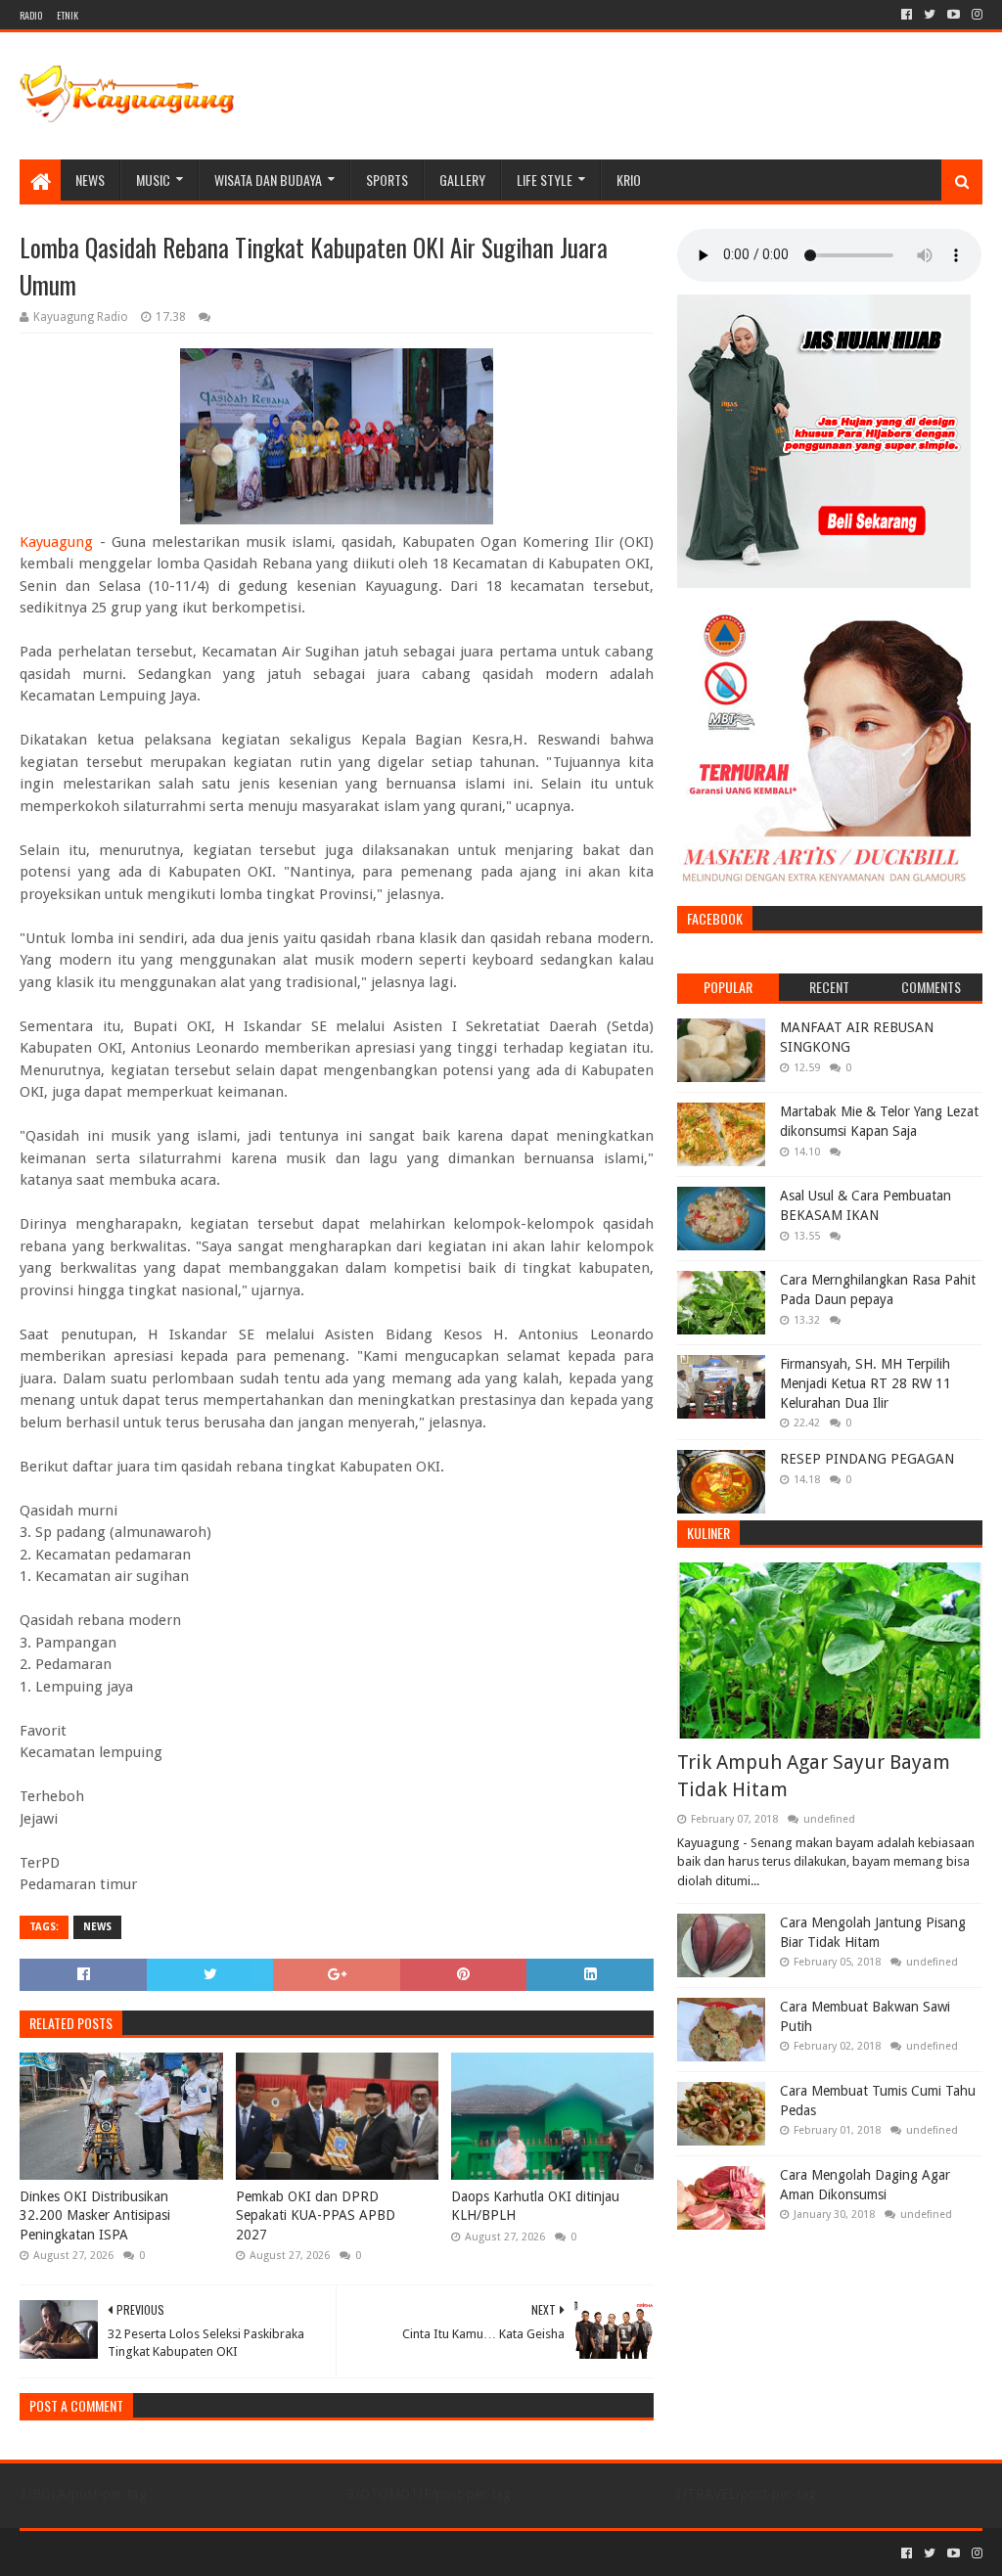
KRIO (629, 180)
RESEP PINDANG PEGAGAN (867, 1459)
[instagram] (975, 15)
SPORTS (387, 180)
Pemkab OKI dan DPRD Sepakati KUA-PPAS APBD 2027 (316, 2215)
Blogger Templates (241, 2553)
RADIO (31, 15)
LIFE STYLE (545, 180)
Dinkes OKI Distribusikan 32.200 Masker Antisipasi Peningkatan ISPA (95, 2215)
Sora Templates (128, 2553)
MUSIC (153, 180)
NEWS (90, 180)
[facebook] (907, 15)
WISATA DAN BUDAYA (268, 180)
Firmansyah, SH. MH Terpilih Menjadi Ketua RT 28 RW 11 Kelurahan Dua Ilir (865, 1383)
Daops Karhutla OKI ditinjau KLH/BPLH (535, 2206)
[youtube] (954, 15)
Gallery (462, 180)
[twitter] (930, 15)
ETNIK (68, 15)
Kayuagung (56, 542)
